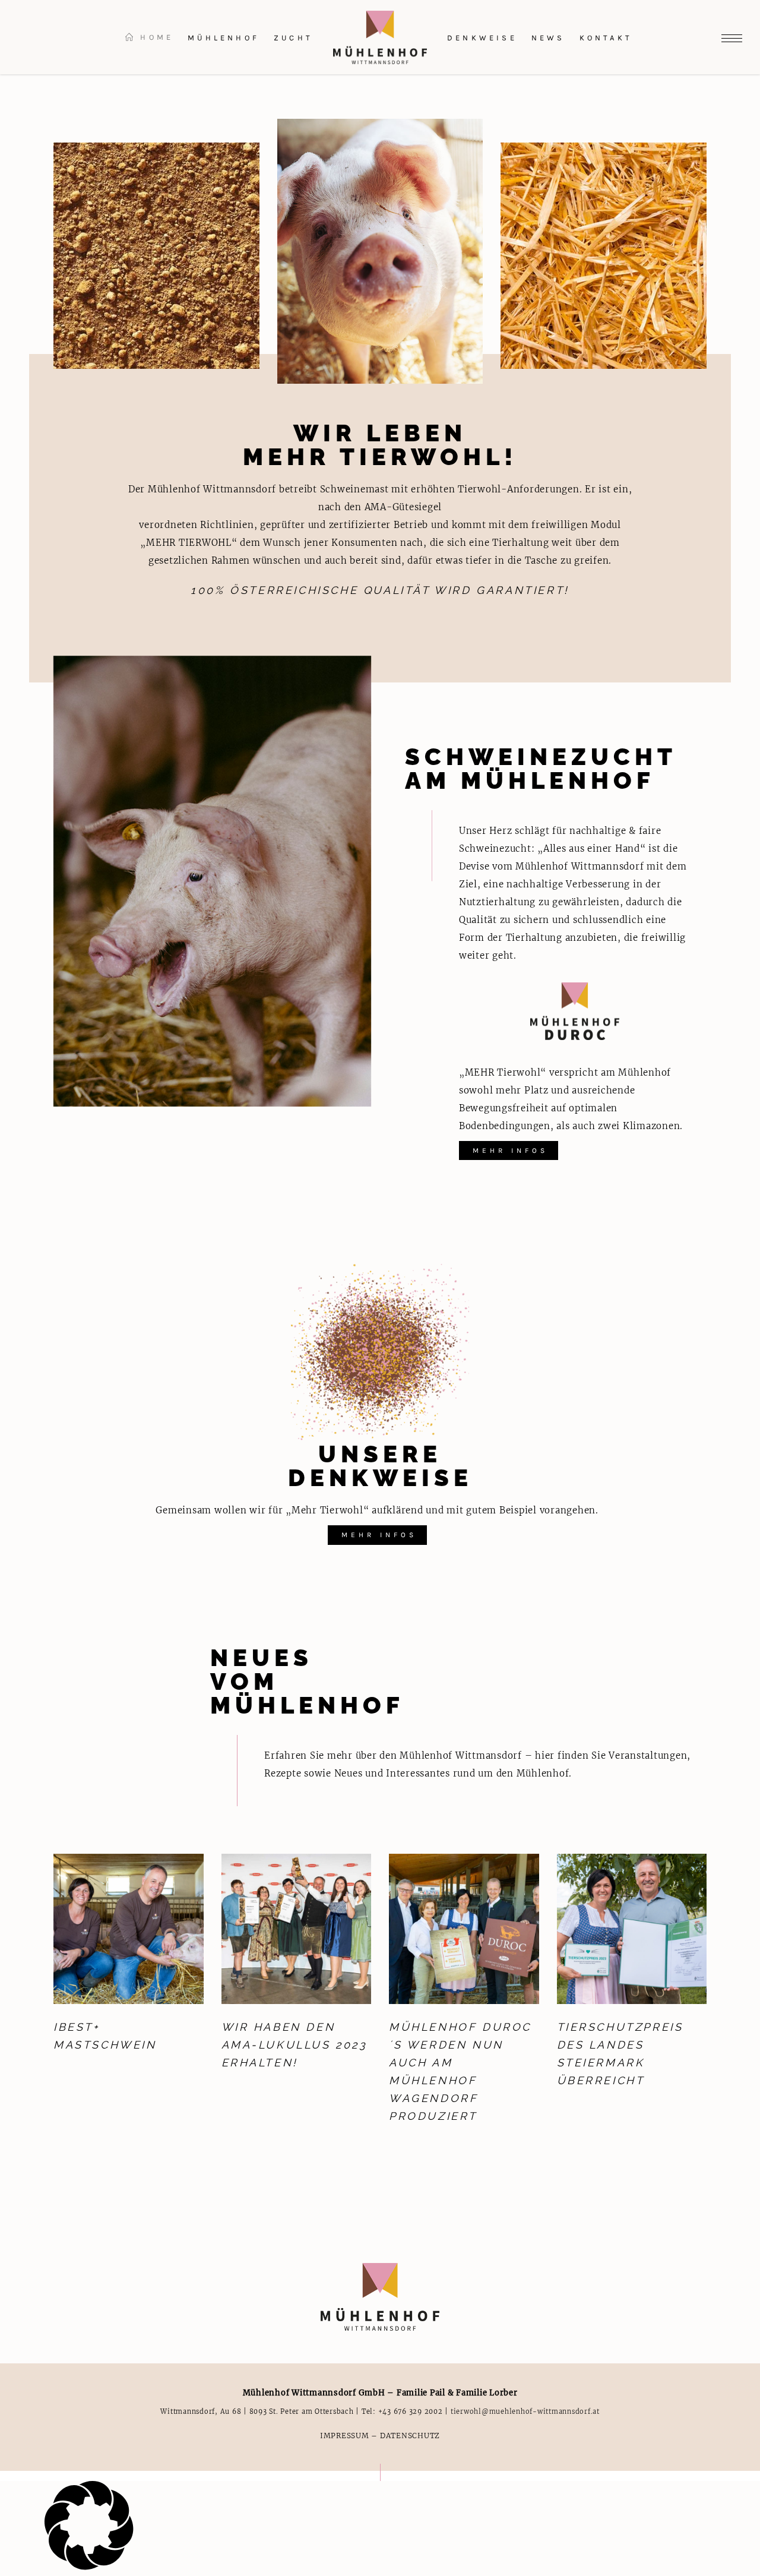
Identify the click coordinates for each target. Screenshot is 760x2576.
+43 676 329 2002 (411, 2411)
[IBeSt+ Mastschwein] (129, 1929)
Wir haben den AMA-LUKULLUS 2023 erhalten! (294, 2045)
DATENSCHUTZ (410, 2436)
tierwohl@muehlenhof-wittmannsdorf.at (525, 2411)
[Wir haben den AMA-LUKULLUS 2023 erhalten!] (297, 1929)
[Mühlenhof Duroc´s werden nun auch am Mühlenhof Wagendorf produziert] (464, 1929)
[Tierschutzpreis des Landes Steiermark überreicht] (632, 1929)
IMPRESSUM (345, 2436)
